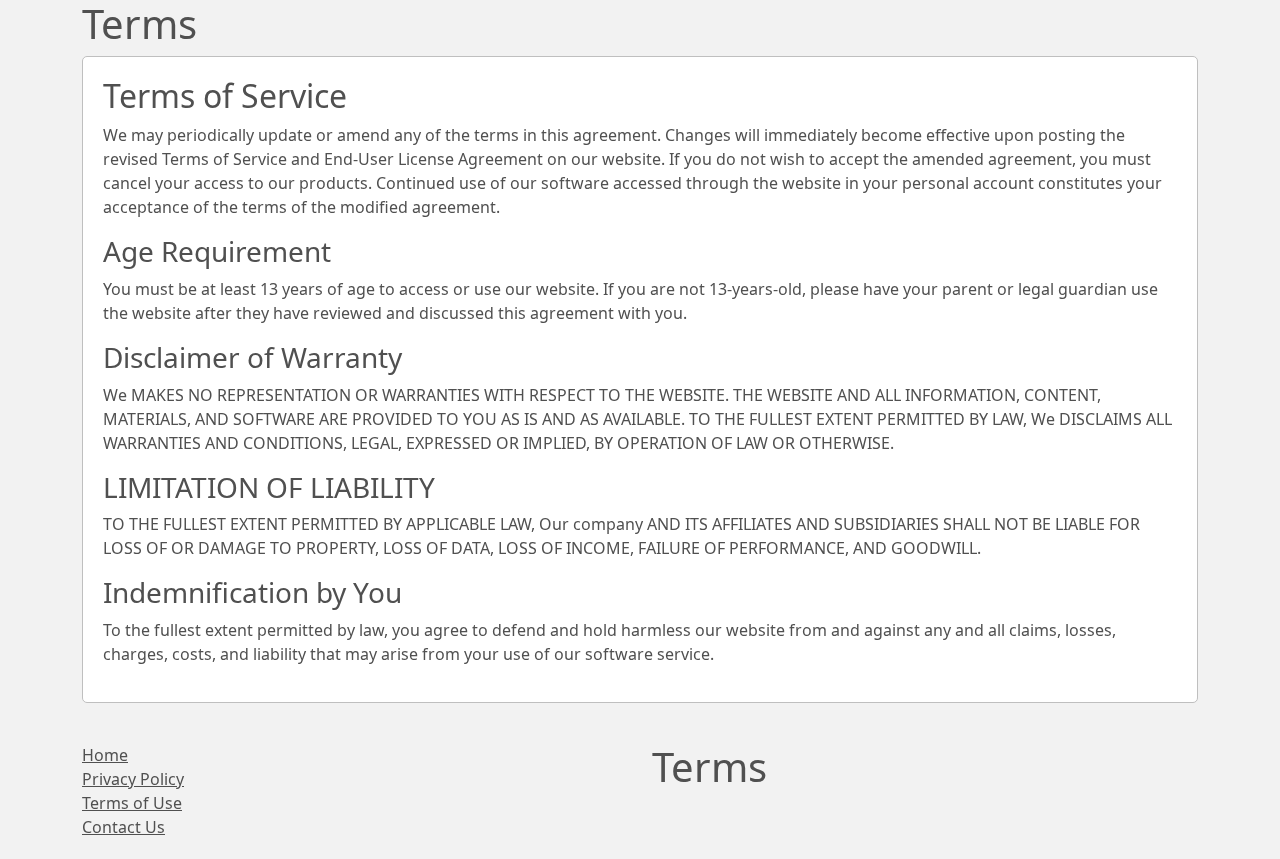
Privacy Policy (133, 779)
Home (105, 755)
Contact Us (123, 827)
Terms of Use (132, 803)
